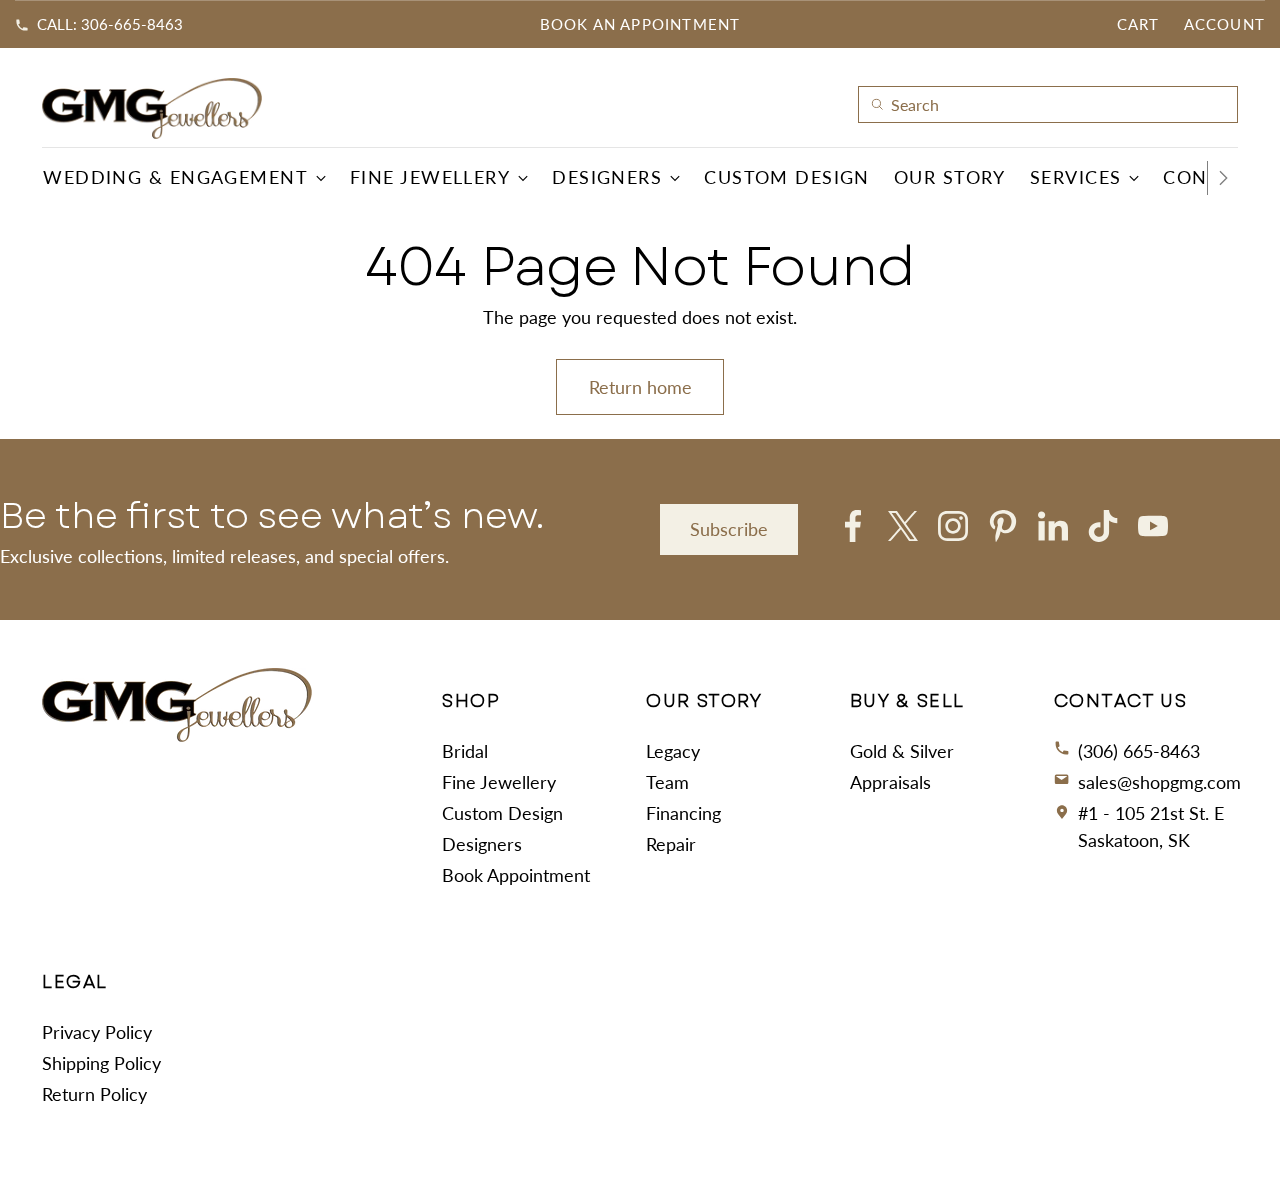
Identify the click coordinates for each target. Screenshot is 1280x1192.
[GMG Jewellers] (152, 108)
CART (1138, 24)
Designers (482, 844)
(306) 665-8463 (1139, 751)
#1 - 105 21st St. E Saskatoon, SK (1151, 826)
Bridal (465, 751)
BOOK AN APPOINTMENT (640, 24)
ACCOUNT (1224, 24)
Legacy (673, 751)
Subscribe (729, 529)
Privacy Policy (97, 1032)
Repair (671, 844)
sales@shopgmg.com (1159, 782)
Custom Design (502, 813)
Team (667, 782)
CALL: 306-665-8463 (110, 24)
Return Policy (94, 1094)
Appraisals (890, 782)
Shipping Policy (101, 1063)
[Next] (1223, 178)
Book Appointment (516, 875)
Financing (683, 813)
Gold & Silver (902, 751)
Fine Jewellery (499, 782)
